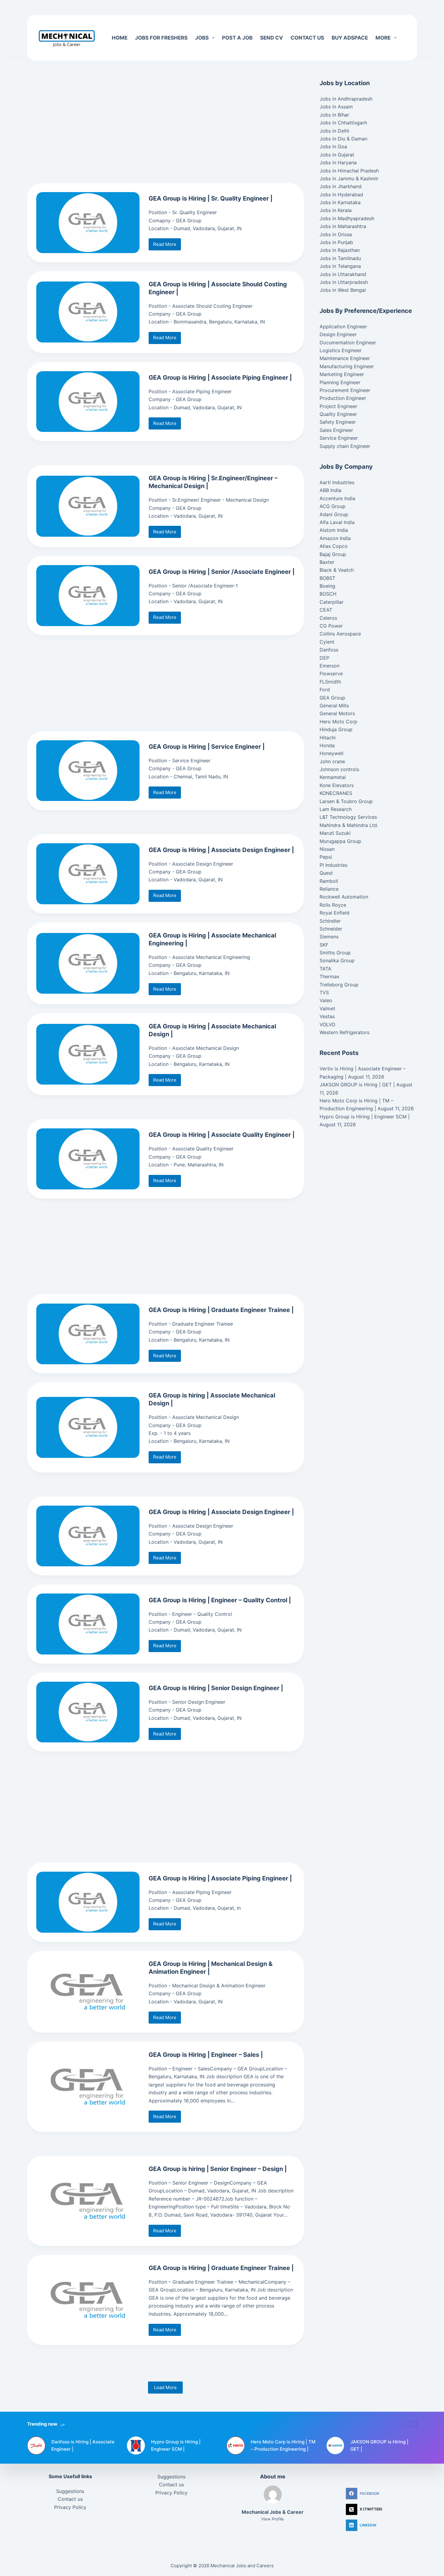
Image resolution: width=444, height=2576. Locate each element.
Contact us (307, 38)
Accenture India (337, 498)
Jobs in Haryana (338, 162)
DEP (324, 658)
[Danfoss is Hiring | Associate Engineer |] (36, 2446)
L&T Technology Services (348, 817)
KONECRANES (336, 793)
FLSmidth (330, 682)
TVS (324, 992)
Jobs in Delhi (334, 131)
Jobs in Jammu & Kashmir (349, 178)
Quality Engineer (338, 414)
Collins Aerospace (340, 634)
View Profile (273, 2519)
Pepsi (326, 857)
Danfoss (329, 650)
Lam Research (336, 809)
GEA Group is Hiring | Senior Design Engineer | (216, 1688)
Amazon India (335, 538)
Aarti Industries (337, 482)
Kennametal (333, 777)
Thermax (330, 976)
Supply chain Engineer (345, 446)
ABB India (330, 490)
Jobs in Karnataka (340, 202)
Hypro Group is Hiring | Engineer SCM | (365, 1117)
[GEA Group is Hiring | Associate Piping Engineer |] (88, 402)
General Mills (334, 706)
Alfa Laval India (337, 522)
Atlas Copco (334, 546)
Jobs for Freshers (161, 38)
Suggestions (70, 2491)
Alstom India (334, 530)
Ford (325, 690)
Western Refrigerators (344, 1032)
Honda (327, 745)
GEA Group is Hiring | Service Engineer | (207, 747)
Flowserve (331, 674)
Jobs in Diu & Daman (343, 139)
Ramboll (329, 881)
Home (120, 38)
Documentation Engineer (348, 343)
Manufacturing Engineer (347, 366)
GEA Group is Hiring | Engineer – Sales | (206, 2055)
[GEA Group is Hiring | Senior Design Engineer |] (88, 1712)
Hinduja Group (336, 729)
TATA (325, 969)
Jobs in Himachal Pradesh (349, 171)
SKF (324, 945)
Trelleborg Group (339, 985)
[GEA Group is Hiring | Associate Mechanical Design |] (88, 1054)
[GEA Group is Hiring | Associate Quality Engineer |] (88, 1159)
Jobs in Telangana (340, 266)
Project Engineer (338, 406)
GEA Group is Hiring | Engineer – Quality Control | (220, 1600)
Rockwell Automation (344, 897)
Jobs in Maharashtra (343, 226)
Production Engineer (343, 398)
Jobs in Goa (333, 146)
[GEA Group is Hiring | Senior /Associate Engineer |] (88, 596)
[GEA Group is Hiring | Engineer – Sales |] (88, 2087)
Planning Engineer (340, 382)
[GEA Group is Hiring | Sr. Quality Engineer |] (88, 223)
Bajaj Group (333, 554)
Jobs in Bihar (334, 115)
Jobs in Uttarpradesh (344, 282)
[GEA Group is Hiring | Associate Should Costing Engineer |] (88, 312)
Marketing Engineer (342, 374)
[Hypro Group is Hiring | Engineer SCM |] (136, 2446)
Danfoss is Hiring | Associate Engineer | (83, 2446)
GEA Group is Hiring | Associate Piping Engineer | (220, 378)
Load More (165, 2387)
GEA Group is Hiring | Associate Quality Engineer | (222, 1135)
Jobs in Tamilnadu (340, 258)
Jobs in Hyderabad (341, 195)
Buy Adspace (350, 38)
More (383, 38)
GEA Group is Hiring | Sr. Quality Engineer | (211, 198)
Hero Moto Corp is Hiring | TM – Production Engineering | (283, 2446)
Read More (167, 246)
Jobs (202, 38)
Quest (326, 873)
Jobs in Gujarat (337, 155)
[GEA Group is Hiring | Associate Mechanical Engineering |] (88, 963)
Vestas (327, 1016)
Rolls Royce (333, 905)
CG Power (331, 626)
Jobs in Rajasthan (340, 250)
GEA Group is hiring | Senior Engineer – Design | (218, 2169)
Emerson (330, 666)
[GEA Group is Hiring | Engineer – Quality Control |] (88, 1624)
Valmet (327, 1008)
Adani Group (334, 514)
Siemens (329, 937)
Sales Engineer (336, 430)
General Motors (337, 713)
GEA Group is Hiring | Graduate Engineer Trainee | (221, 1310)
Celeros (328, 618)
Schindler (330, 921)
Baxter (327, 562)
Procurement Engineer (345, 390)
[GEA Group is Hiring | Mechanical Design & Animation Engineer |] (88, 1992)
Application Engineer (343, 326)
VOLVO (327, 1024)
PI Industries (333, 865)
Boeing (327, 586)
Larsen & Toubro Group (346, 801)
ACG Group (333, 506)
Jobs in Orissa (336, 234)
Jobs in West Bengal (343, 290)
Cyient (327, 642)
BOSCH (328, 594)
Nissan (327, 849)
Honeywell (331, 753)
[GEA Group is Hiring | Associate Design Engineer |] (88, 874)
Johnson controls (339, 769)
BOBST (327, 578)
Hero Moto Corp (338, 722)
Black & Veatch (337, 570)
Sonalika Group (337, 960)
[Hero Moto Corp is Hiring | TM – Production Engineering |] (236, 2446)
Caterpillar (331, 602)
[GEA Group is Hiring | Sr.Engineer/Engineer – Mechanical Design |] (88, 506)
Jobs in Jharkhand (341, 186)
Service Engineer (339, 438)
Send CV (272, 38)
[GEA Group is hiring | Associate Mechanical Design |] (88, 1427)
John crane (332, 761)
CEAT (326, 610)
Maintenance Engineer (345, 358)
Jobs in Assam (336, 107)
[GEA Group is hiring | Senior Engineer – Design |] (88, 2201)
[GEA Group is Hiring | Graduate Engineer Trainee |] (88, 1334)
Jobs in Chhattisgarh (343, 123)
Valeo (326, 1000)
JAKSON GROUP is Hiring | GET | (357, 1085)
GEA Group (332, 698)
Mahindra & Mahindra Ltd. (349, 825)
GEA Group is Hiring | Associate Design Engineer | (221, 850)
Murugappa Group (340, 841)
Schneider (331, 929)
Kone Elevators (337, 785)
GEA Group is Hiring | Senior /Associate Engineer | (222, 572)
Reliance (329, 889)
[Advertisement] (181, 8)
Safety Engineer (338, 422)
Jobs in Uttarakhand (343, 274)
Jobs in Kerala (336, 210)
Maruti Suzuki (335, 833)
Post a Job (237, 38)
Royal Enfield (335, 913)
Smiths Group (335, 953)
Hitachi (328, 738)
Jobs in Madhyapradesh (347, 218)
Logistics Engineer (341, 350)
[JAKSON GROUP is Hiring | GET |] (335, 2446)
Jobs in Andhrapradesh (346, 99)
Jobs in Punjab (336, 242)
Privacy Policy (70, 2507)
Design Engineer (338, 334)
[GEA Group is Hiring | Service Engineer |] (88, 771)
